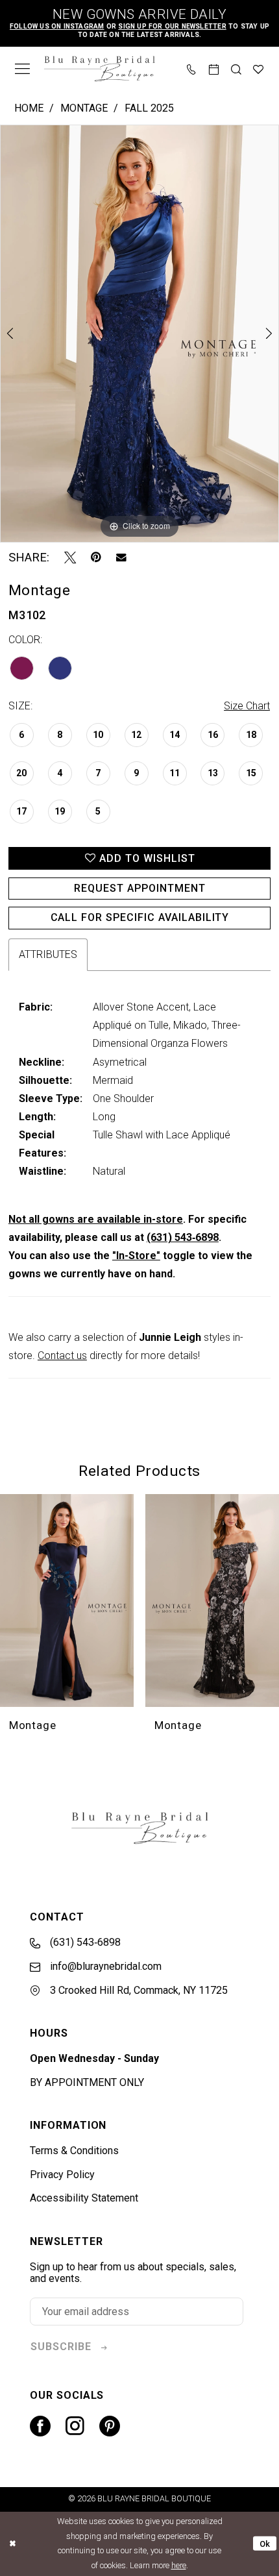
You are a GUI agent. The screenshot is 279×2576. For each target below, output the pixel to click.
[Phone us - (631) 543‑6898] (191, 68)
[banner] (99, 69)
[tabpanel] (139, 334)
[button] (22, 69)
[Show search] (236, 68)
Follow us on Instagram (57, 26)
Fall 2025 (149, 108)
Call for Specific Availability (140, 917)
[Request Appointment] (214, 68)
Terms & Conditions (74, 2151)
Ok (265, 2543)
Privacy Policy (62, 2175)
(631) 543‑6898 (183, 1237)
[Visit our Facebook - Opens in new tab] (40, 2426)
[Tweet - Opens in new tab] (70, 558)
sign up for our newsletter (172, 26)
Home (29, 108)
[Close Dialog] (12, 2544)
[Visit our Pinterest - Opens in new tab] (110, 2426)
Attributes (48, 954)
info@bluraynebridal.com (104, 1966)
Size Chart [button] (247, 706)
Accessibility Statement (84, 2198)
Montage (84, 108)
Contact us (62, 1355)
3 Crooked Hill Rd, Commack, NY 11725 (138, 1990)
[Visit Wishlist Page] (258, 68)
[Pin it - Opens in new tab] (96, 558)
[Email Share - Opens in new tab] (121, 558)
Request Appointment (139, 888)
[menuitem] (22, 69)
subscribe (61, 2347)
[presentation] (67, 1601)
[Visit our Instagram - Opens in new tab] (75, 2426)
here (179, 2565)
